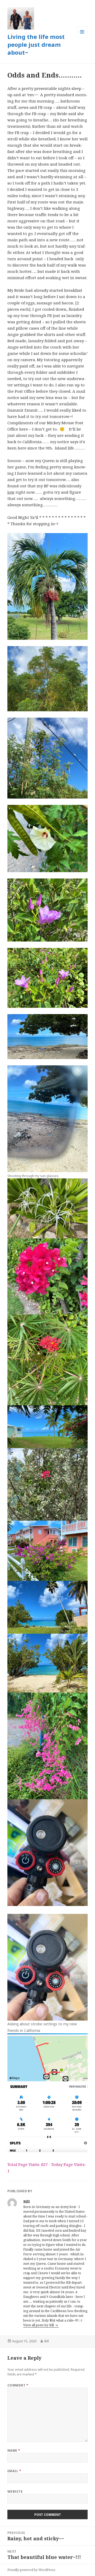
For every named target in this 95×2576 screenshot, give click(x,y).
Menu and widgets (82, 37)
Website (15, 2491)
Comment (18, 2385)
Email (14, 2471)
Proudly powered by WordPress (31, 2570)
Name (14, 2450)
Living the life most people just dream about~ (36, 44)
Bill (47, 2341)
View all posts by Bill (39, 2325)
